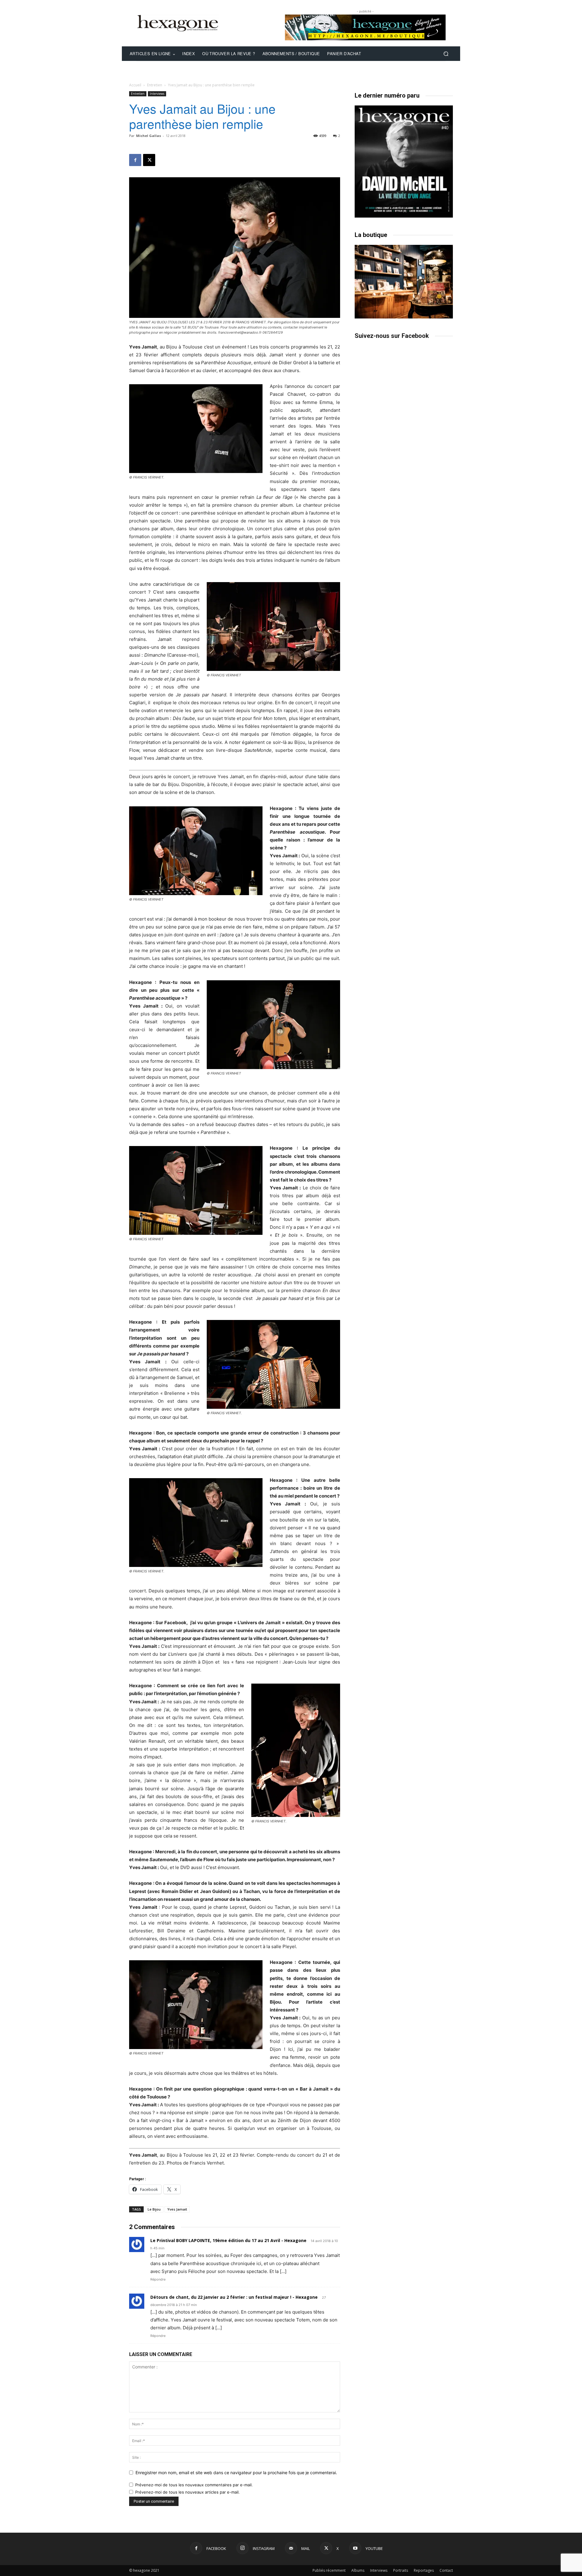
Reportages (424, 2570)
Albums (358, 2570)
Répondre (158, 2279)
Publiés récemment (329, 2570)
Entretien (155, 85)
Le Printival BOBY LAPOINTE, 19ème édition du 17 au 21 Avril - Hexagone (228, 2240)
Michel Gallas (149, 136)
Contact (446, 2570)
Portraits (401, 2570)
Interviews (157, 94)
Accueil (135, 85)
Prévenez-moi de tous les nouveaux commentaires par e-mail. (194, 2485)
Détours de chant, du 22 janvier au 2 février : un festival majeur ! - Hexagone (234, 2297)
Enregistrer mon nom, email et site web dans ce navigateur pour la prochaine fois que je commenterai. (236, 2473)
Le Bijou (154, 2209)
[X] (149, 160)
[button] (446, 54)
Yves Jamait (177, 2209)
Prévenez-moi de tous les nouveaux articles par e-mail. (187, 2492)
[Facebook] (135, 160)
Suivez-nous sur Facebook (392, 336)
